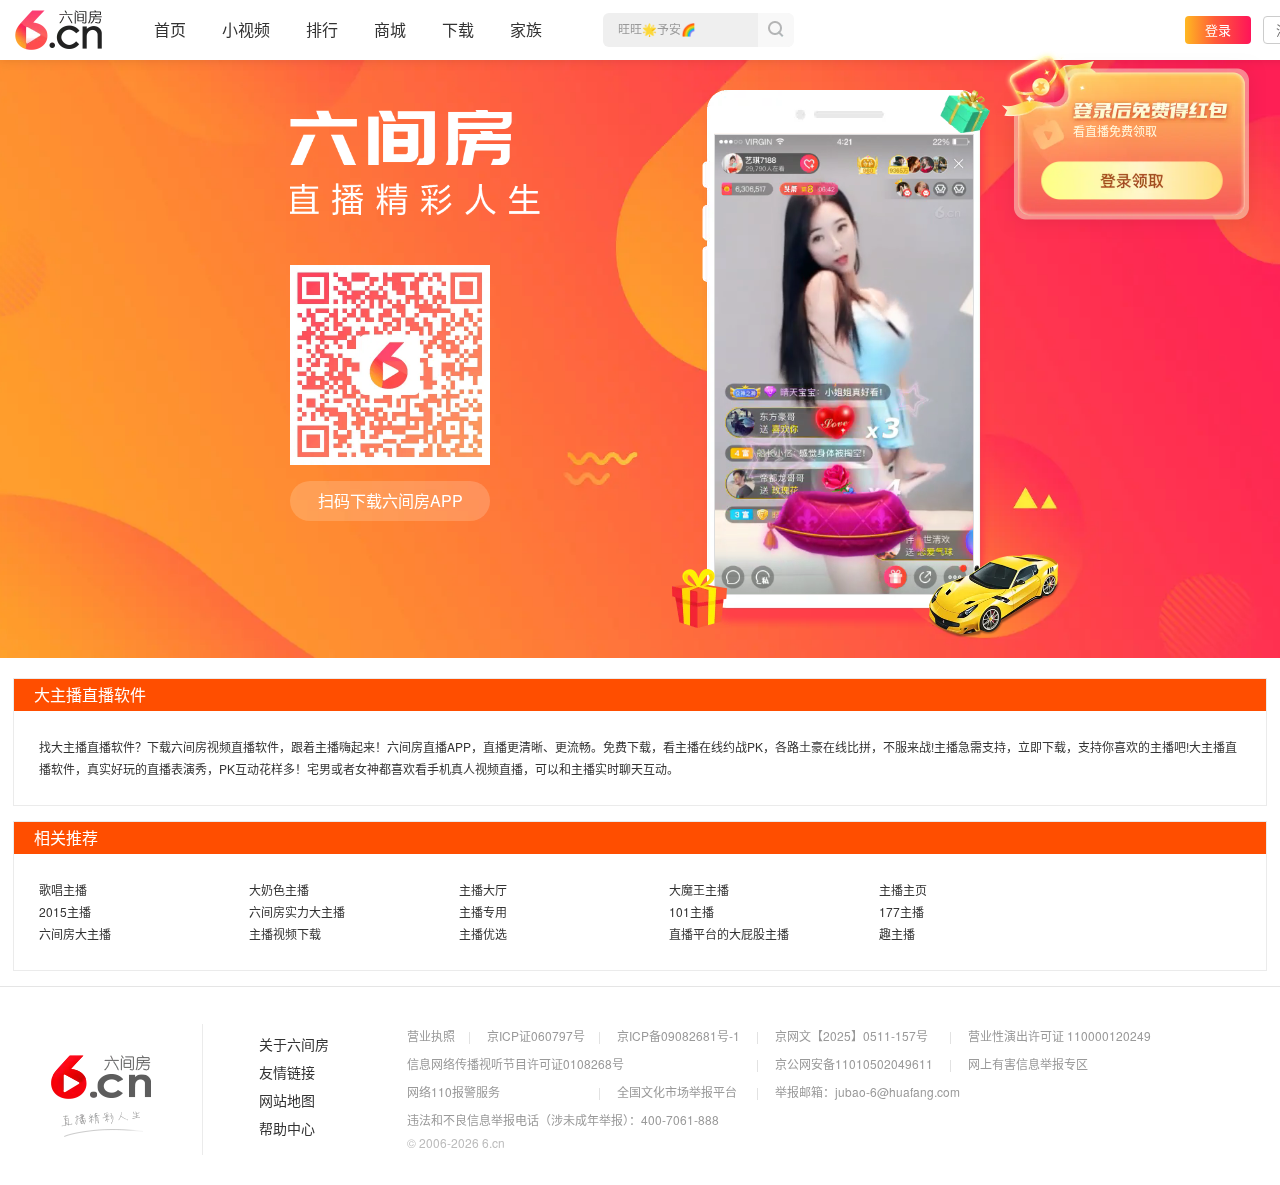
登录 (1218, 29)
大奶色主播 (279, 889)
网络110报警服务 (453, 1091)
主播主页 (903, 889)
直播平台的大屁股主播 (729, 933)
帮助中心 (287, 1129)
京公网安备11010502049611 (854, 1063)
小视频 (246, 29)
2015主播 (65, 911)
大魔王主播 (699, 889)
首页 (170, 29)
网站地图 (287, 1101)
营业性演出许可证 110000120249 (1059, 1035)
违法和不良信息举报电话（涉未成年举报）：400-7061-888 (563, 1119)
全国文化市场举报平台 (677, 1091)
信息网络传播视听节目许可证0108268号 (515, 1063)
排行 (322, 29)
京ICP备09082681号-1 (678, 1035)
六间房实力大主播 (297, 911)
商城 (390, 29)
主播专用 (483, 911)
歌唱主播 (63, 889)
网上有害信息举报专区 (1028, 1063)
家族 (526, 29)
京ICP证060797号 (536, 1035)
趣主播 (897, 933)
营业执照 (431, 1035)
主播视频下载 (285, 933)
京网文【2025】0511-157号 (851, 1035)
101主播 (691, 911)
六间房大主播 (75, 933)
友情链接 (287, 1073)
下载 (458, 29)
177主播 (901, 911)
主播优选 (483, 933)
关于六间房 (294, 1045)
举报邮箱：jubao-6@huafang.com (867, 1091)
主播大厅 (483, 889)
